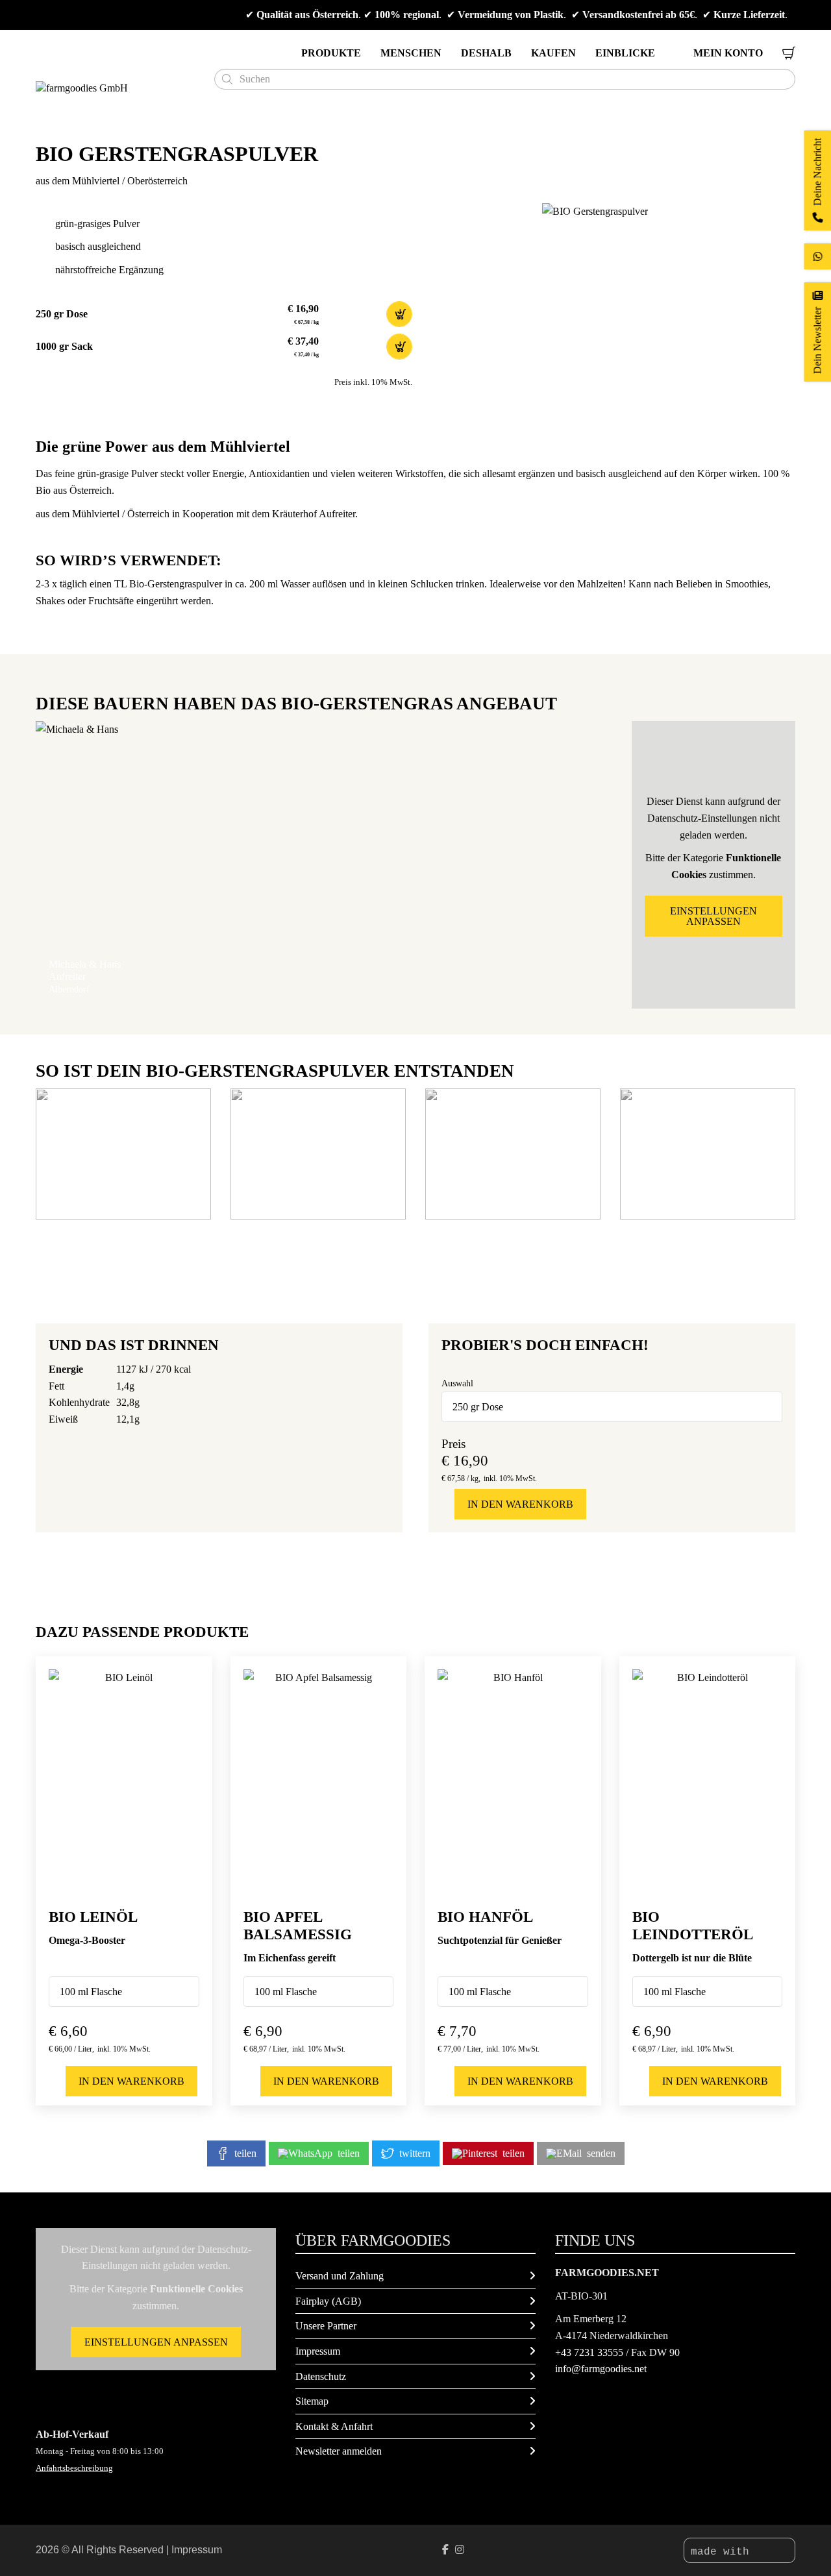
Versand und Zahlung (340, 2276)
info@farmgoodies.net (601, 2369)
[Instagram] (460, 2550)
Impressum (318, 2351)
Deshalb (486, 53)
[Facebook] (445, 2550)
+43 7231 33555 (589, 2352)
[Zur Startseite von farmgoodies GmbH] (120, 88)
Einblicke (625, 53)
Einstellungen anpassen (713, 916)
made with (723, 2552)
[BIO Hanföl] (513, 1782)
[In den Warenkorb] (399, 314)
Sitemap (312, 2401)
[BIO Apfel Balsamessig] (319, 1782)
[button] (123, 1154)
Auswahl (457, 1383)
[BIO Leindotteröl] (708, 1782)
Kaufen (553, 53)
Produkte (331, 53)
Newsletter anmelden (339, 2451)
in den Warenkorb (520, 1504)
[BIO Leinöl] (124, 1782)
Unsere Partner (326, 2326)
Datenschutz (321, 2376)
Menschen (411, 53)
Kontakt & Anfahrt (334, 2426)
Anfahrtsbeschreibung (74, 2468)
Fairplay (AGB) (328, 2301)
